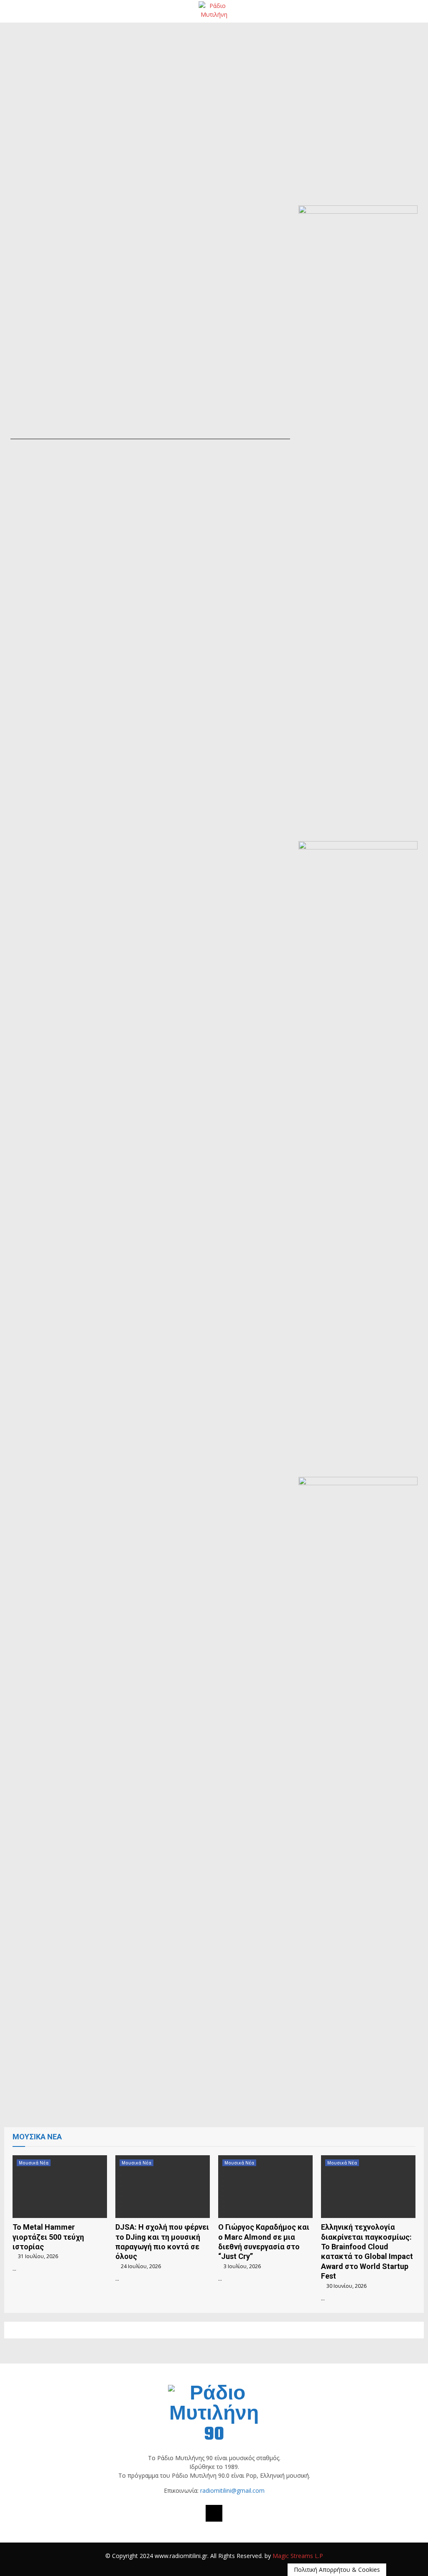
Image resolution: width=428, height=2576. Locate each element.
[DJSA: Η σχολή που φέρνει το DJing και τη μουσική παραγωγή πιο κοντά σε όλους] (163, 2187)
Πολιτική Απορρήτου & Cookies (337, 2570)
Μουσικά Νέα (34, 2163)
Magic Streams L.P (298, 2556)
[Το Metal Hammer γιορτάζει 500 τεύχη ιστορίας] (60, 2187)
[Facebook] (214, 2513)
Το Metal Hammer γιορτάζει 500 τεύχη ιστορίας (48, 2237)
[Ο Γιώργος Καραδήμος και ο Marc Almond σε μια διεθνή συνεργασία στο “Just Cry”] (265, 2187)
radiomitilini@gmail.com (232, 2490)
